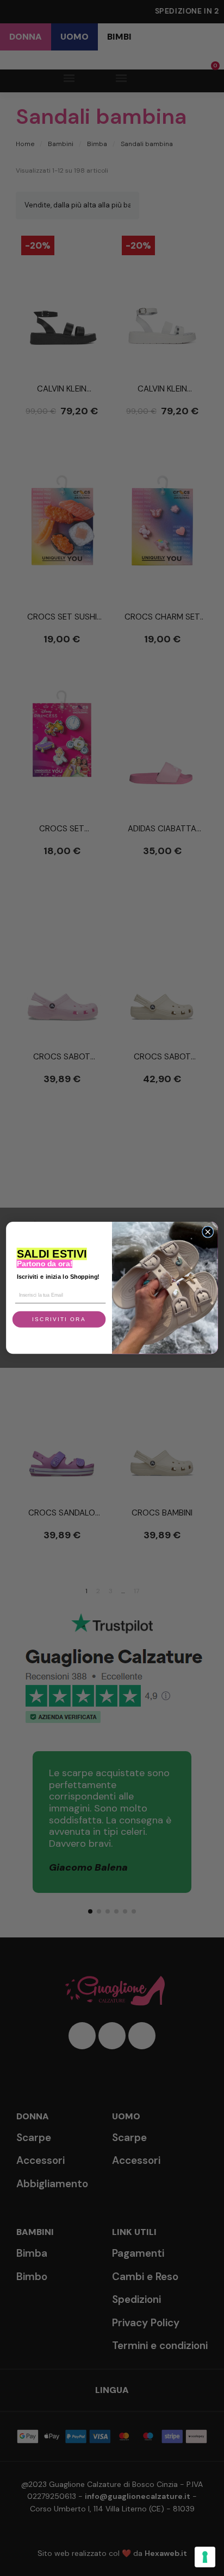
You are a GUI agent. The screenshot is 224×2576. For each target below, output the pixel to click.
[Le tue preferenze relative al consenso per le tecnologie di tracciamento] (205, 2557)
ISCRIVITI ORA (59, 1320)
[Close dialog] (207, 1232)
